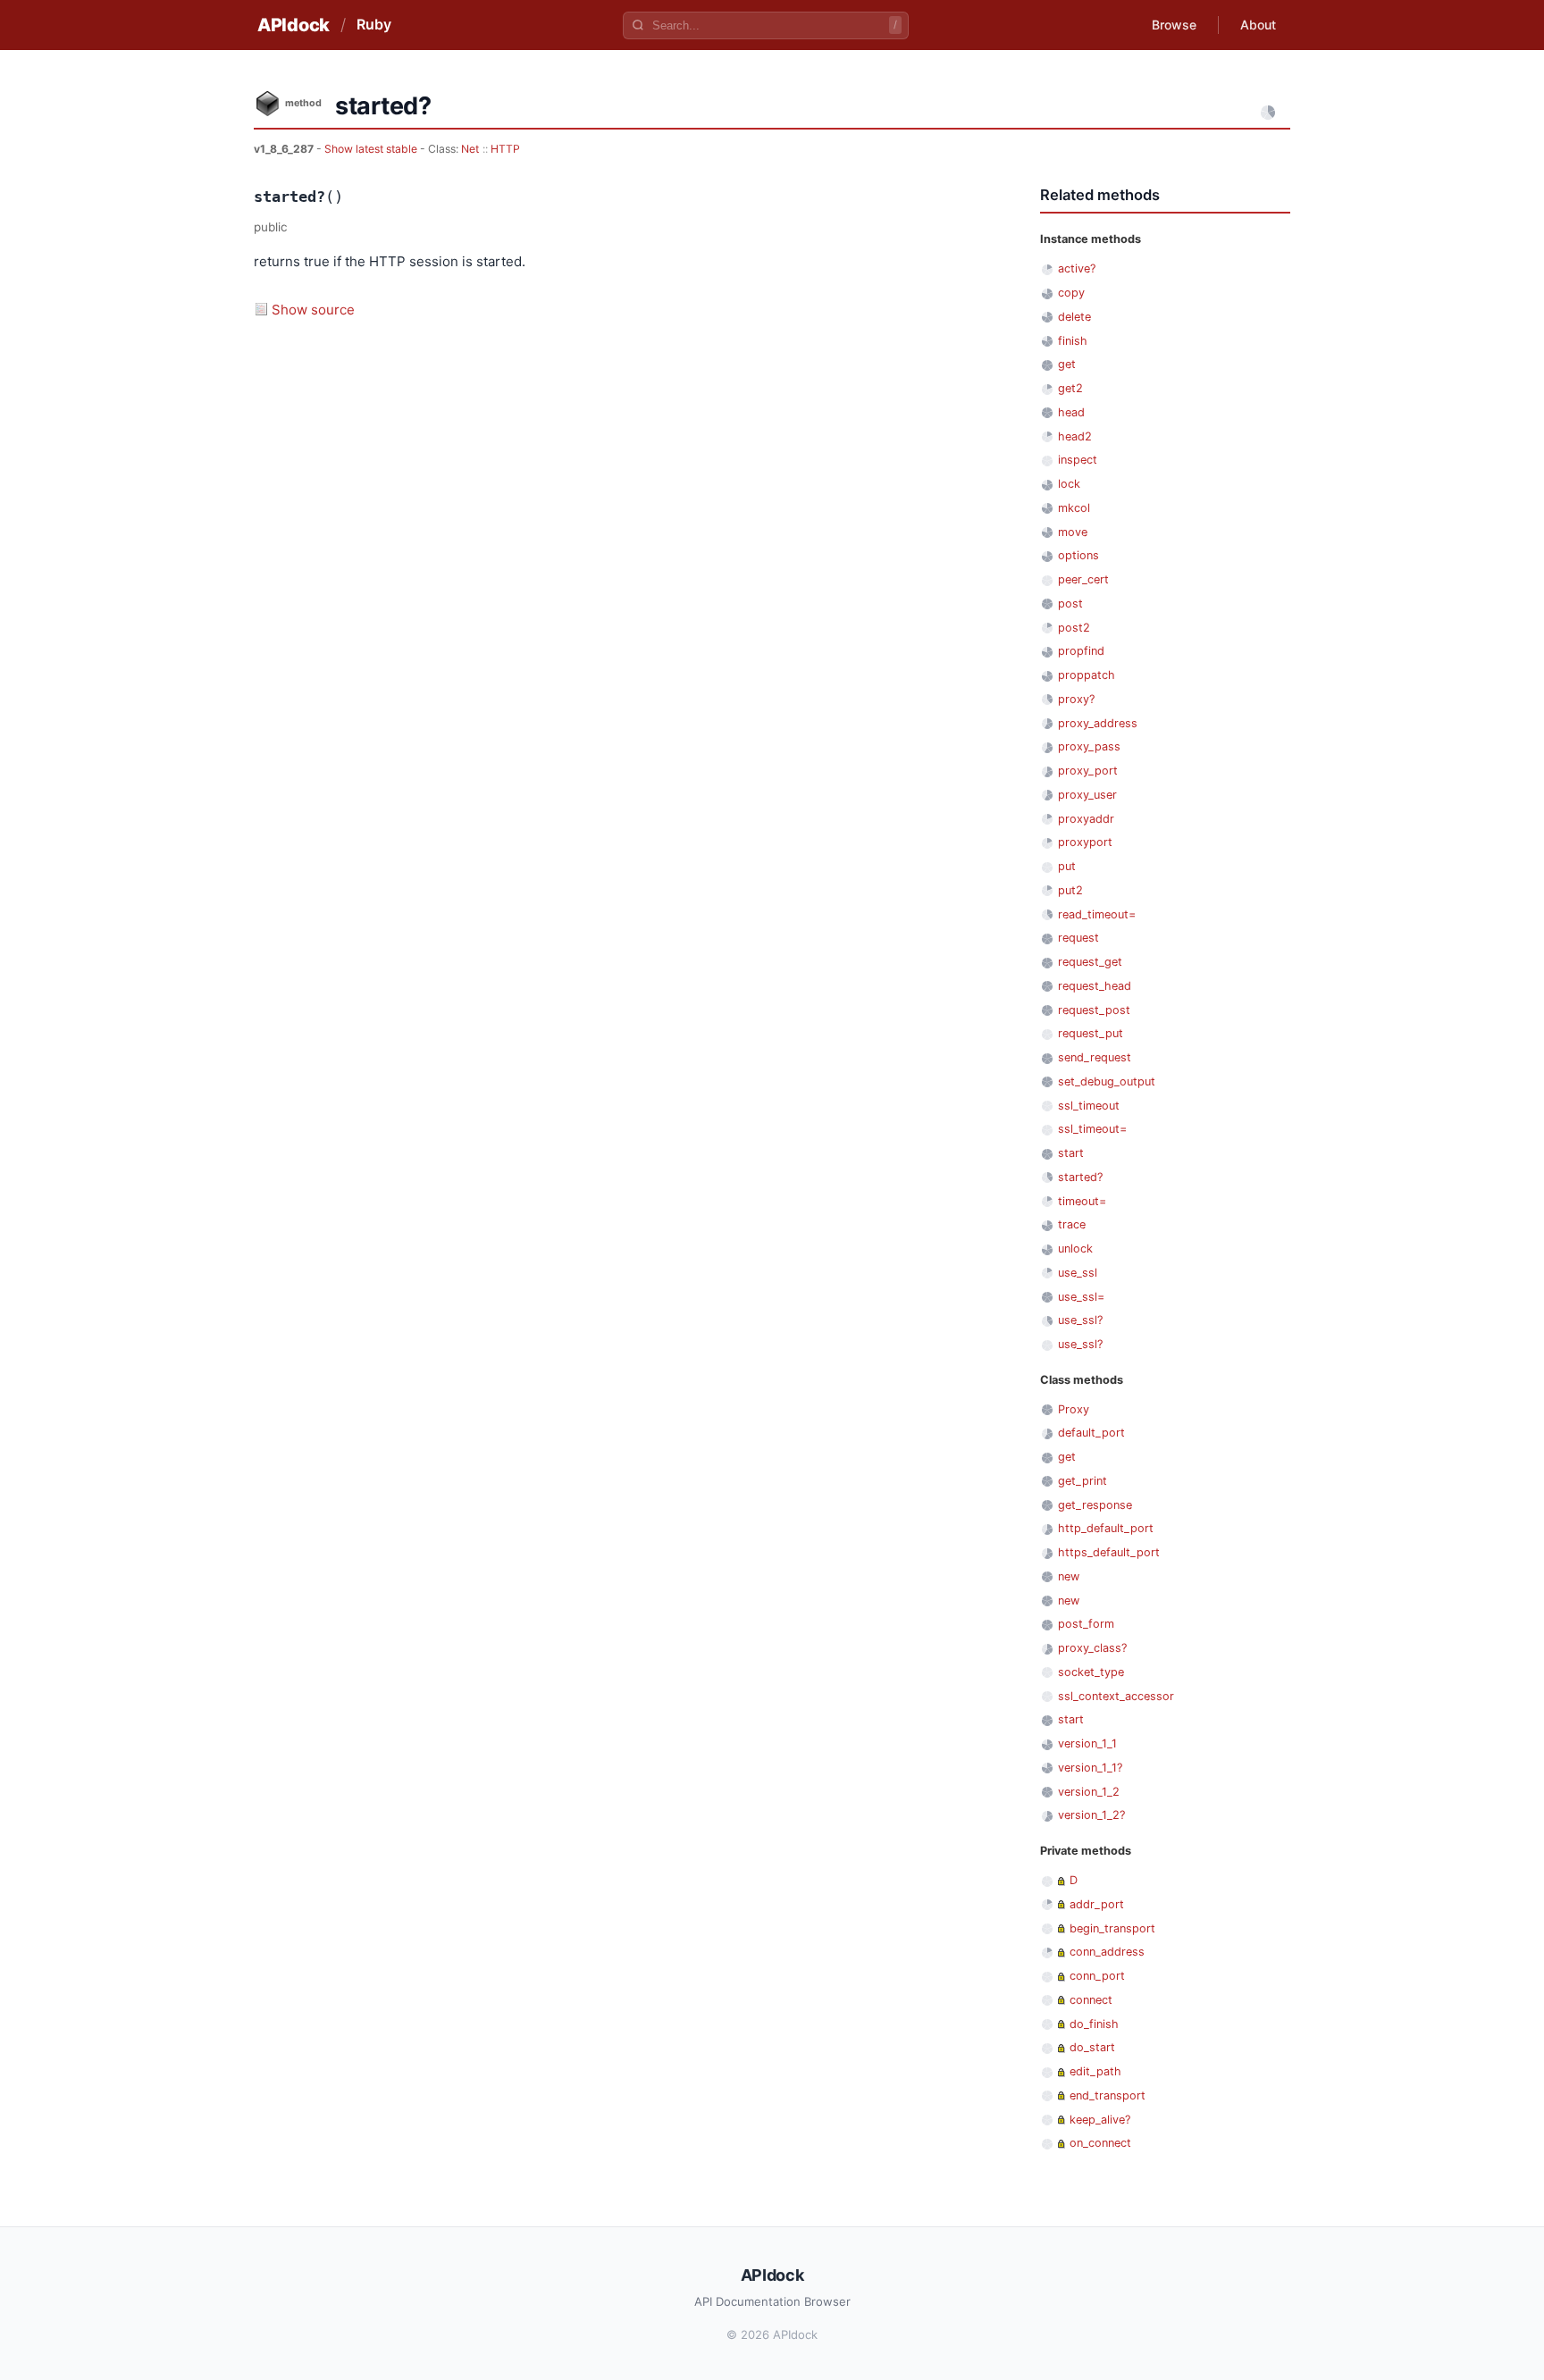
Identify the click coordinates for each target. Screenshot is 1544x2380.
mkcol (1074, 508)
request (1078, 938)
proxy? (1076, 699)
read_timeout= (1097, 914)
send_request (1095, 1057)
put (1067, 866)
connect (1091, 2000)
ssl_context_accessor (1116, 1696)
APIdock (294, 25)
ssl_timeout (1089, 1106)
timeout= (1082, 1201)
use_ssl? (1080, 1320)
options (1078, 555)
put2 (1070, 890)
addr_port (1097, 1904)
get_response (1095, 1505)
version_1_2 (1089, 1792)
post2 (1074, 628)
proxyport (1085, 842)
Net (470, 149)
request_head (1095, 986)
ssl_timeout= (1092, 1129)
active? (1077, 268)
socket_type (1091, 1672)
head (1071, 412)
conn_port (1097, 1976)
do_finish (1094, 2024)
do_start (1092, 2047)
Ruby (374, 24)
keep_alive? (1100, 2120)
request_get (1090, 962)
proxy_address (1098, 723)
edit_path (1095, 2071)
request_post (1094, 1010)
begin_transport (1112, 1928)
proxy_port (1088, 771)
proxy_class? (1092, 1648)
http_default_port (1106, 1528)
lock (1069, 484)
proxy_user (1087, 795)
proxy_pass (1089, 746)
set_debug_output (1107, 1081)
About (1258, 25)
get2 (1070, 388)
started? (1080, 1177)
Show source (313, 310)
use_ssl (1078, 1273)
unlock (1075, 1249)
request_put (1091, 1033)
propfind (1081, 651)
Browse (1174, 25)
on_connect (1100, 2143)
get (1067, 364)
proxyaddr (1086, 819)
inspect (1078, 460)
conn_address (1107, 1952)
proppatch (1087, 675)
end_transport (1108, 2095)
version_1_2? (1091, 1815)
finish (1073, 341)
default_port (1091, 1433)
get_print (1082, 1481)
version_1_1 (1087, 1743)
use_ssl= (1081, 1297)
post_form (1086, 1624)
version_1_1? (1090, 1768)
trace (1072, 1224)
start (1071, 1153)
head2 (1075, 436)
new (1069, 1576)
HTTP (505, 149)
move (1073, 532)
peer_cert (1083, 579)
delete (1074, 317)
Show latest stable (372, 149)
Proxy (1074, 1409)
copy (1071, 293)
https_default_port (1109, 1552)
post (1070, 603)
